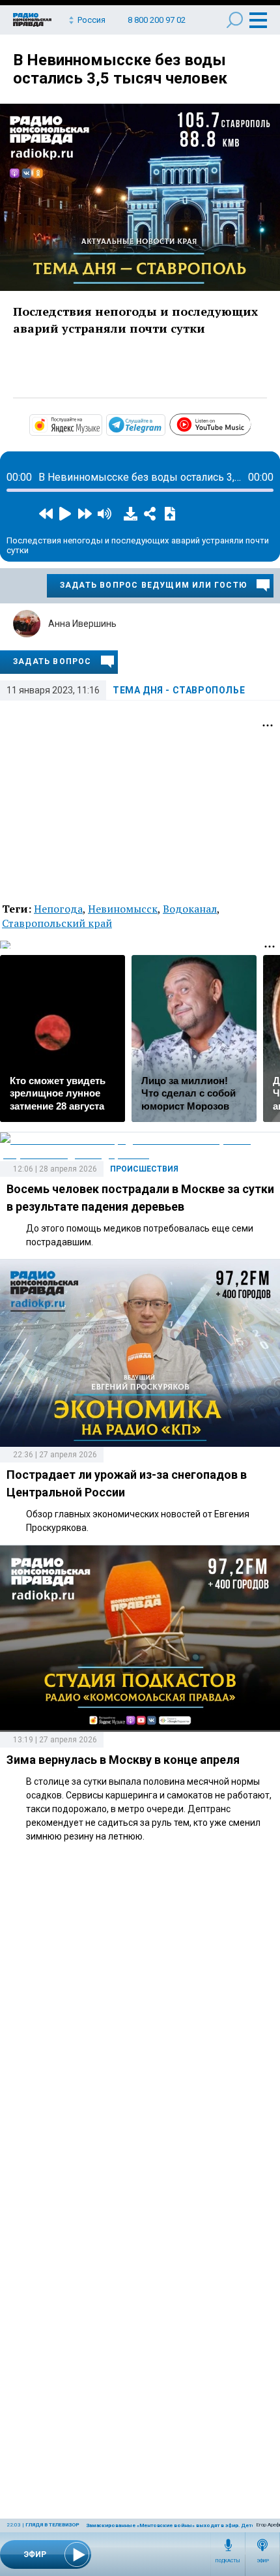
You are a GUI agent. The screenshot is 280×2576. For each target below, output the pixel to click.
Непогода (58, 909)
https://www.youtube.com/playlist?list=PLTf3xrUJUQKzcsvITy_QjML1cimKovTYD (250, 423)
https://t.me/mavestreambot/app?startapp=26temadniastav (164, 424)
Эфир (263, 2561)
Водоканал (190, 909)
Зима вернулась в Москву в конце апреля (123, 1760)
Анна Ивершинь (82, 624)
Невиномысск (123, 909)
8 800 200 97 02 (157, 20)
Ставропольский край (57, 923)
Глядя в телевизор (52, 2525)
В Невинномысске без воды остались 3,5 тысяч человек (120, 69)
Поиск (235, 20)
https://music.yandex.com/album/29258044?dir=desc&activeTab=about (101, 424)
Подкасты (228, 2561)
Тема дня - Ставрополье (179, 690)
